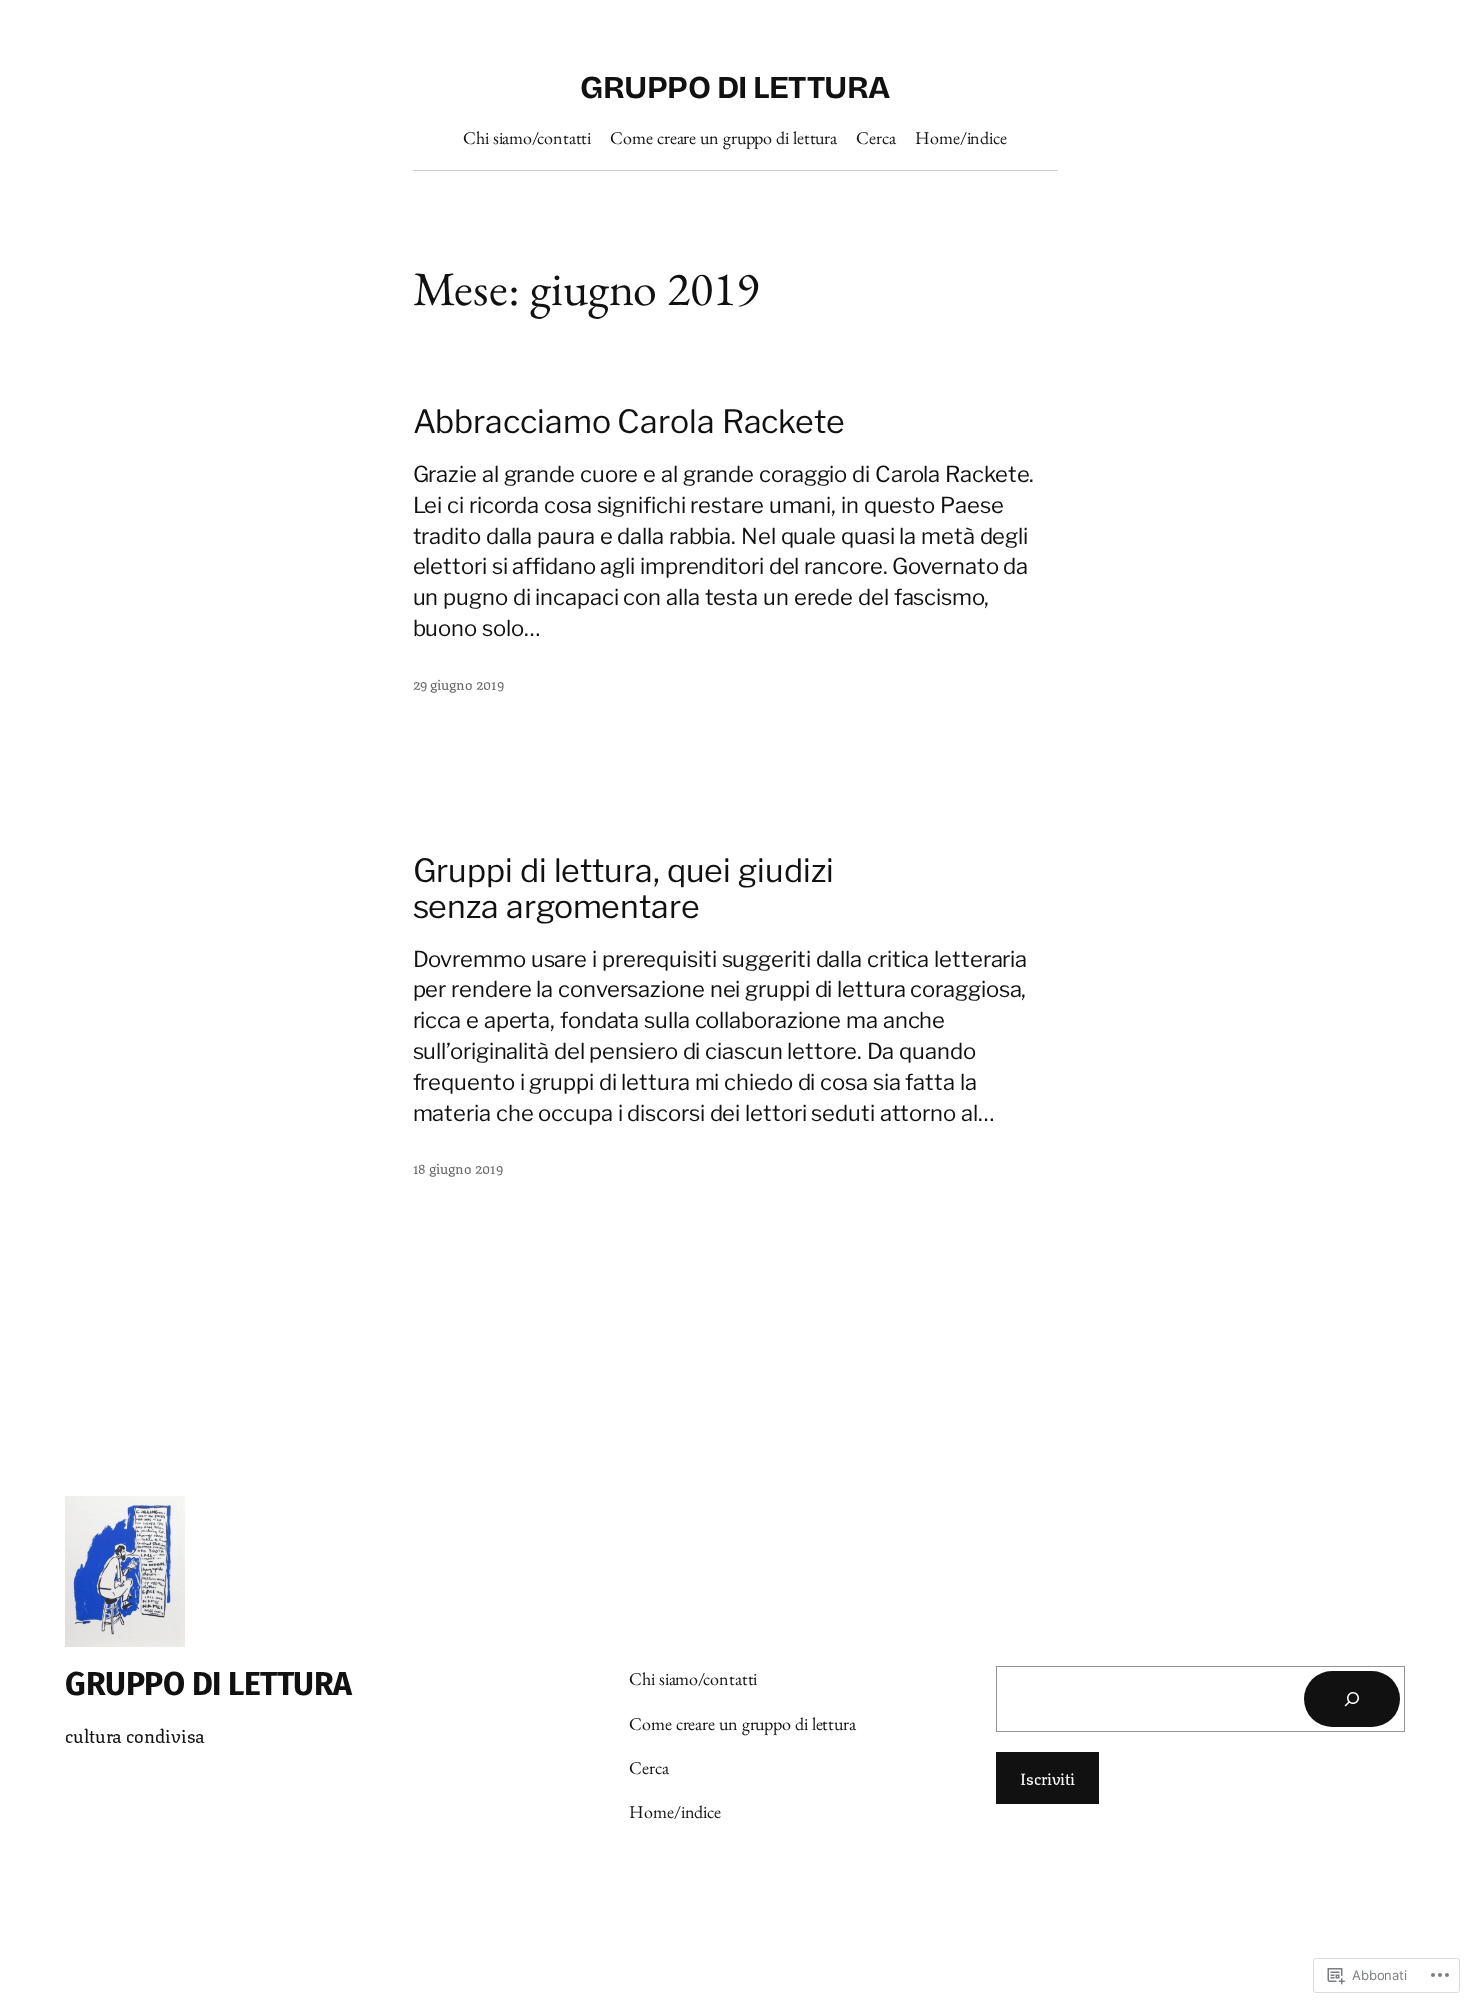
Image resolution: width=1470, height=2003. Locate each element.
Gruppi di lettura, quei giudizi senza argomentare (623, 889)
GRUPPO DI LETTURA (735, 87)
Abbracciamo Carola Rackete (629, 422)
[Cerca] (1352, 1699)
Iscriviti (1047, 1777)
